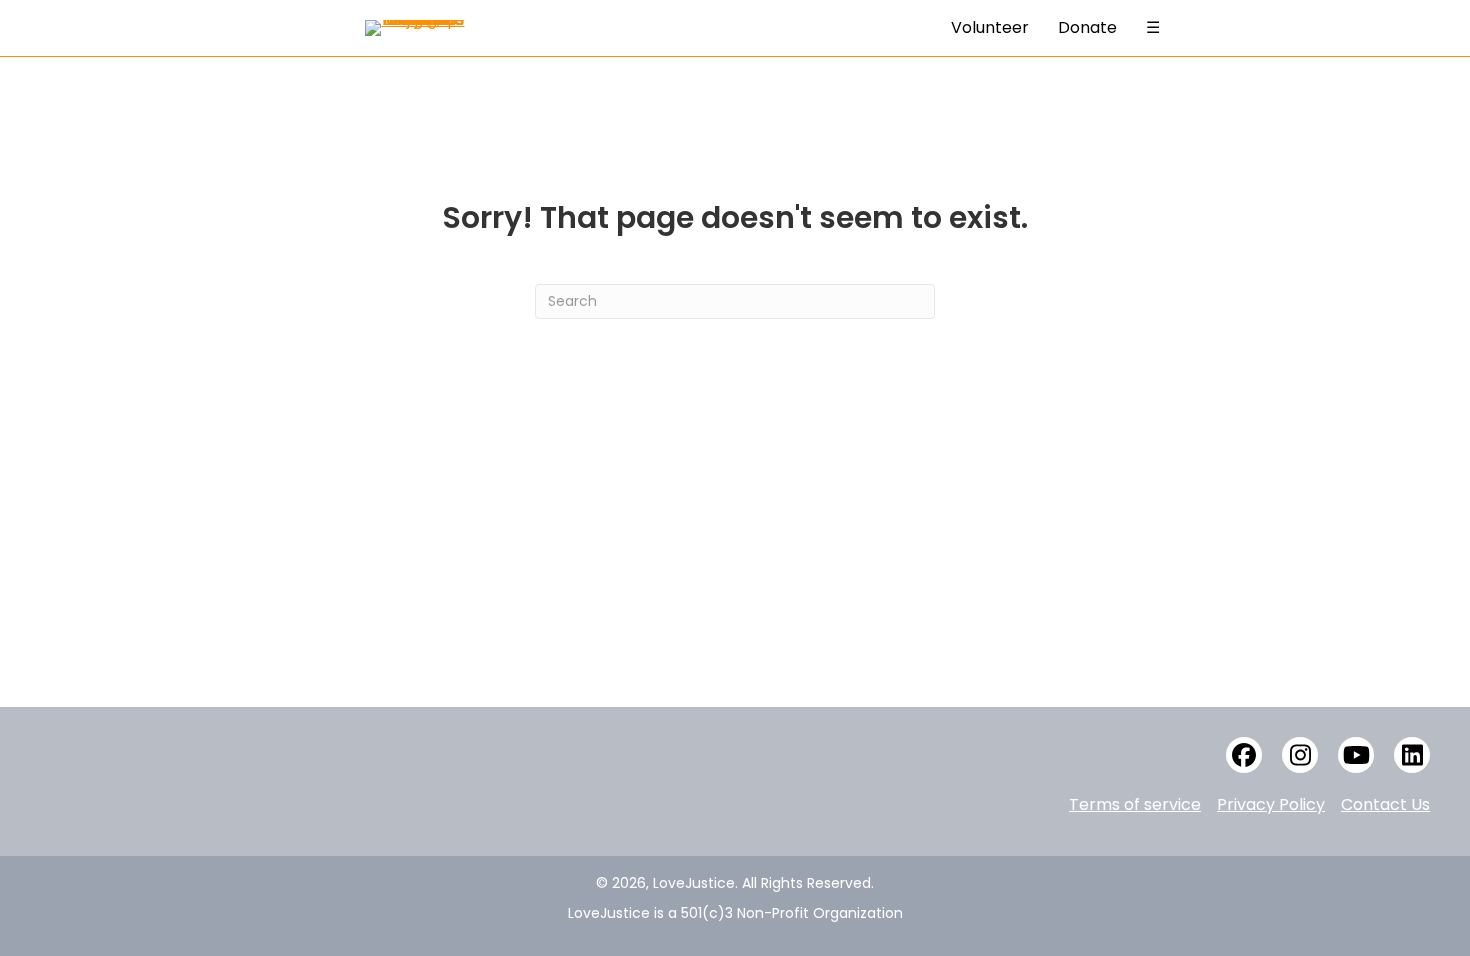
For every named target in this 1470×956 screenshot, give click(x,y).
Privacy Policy (1271, 804)
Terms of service (1135, 804)
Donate (1087, 27)
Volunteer (990, 27)
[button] (1244, 755)
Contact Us (1385, 804)
